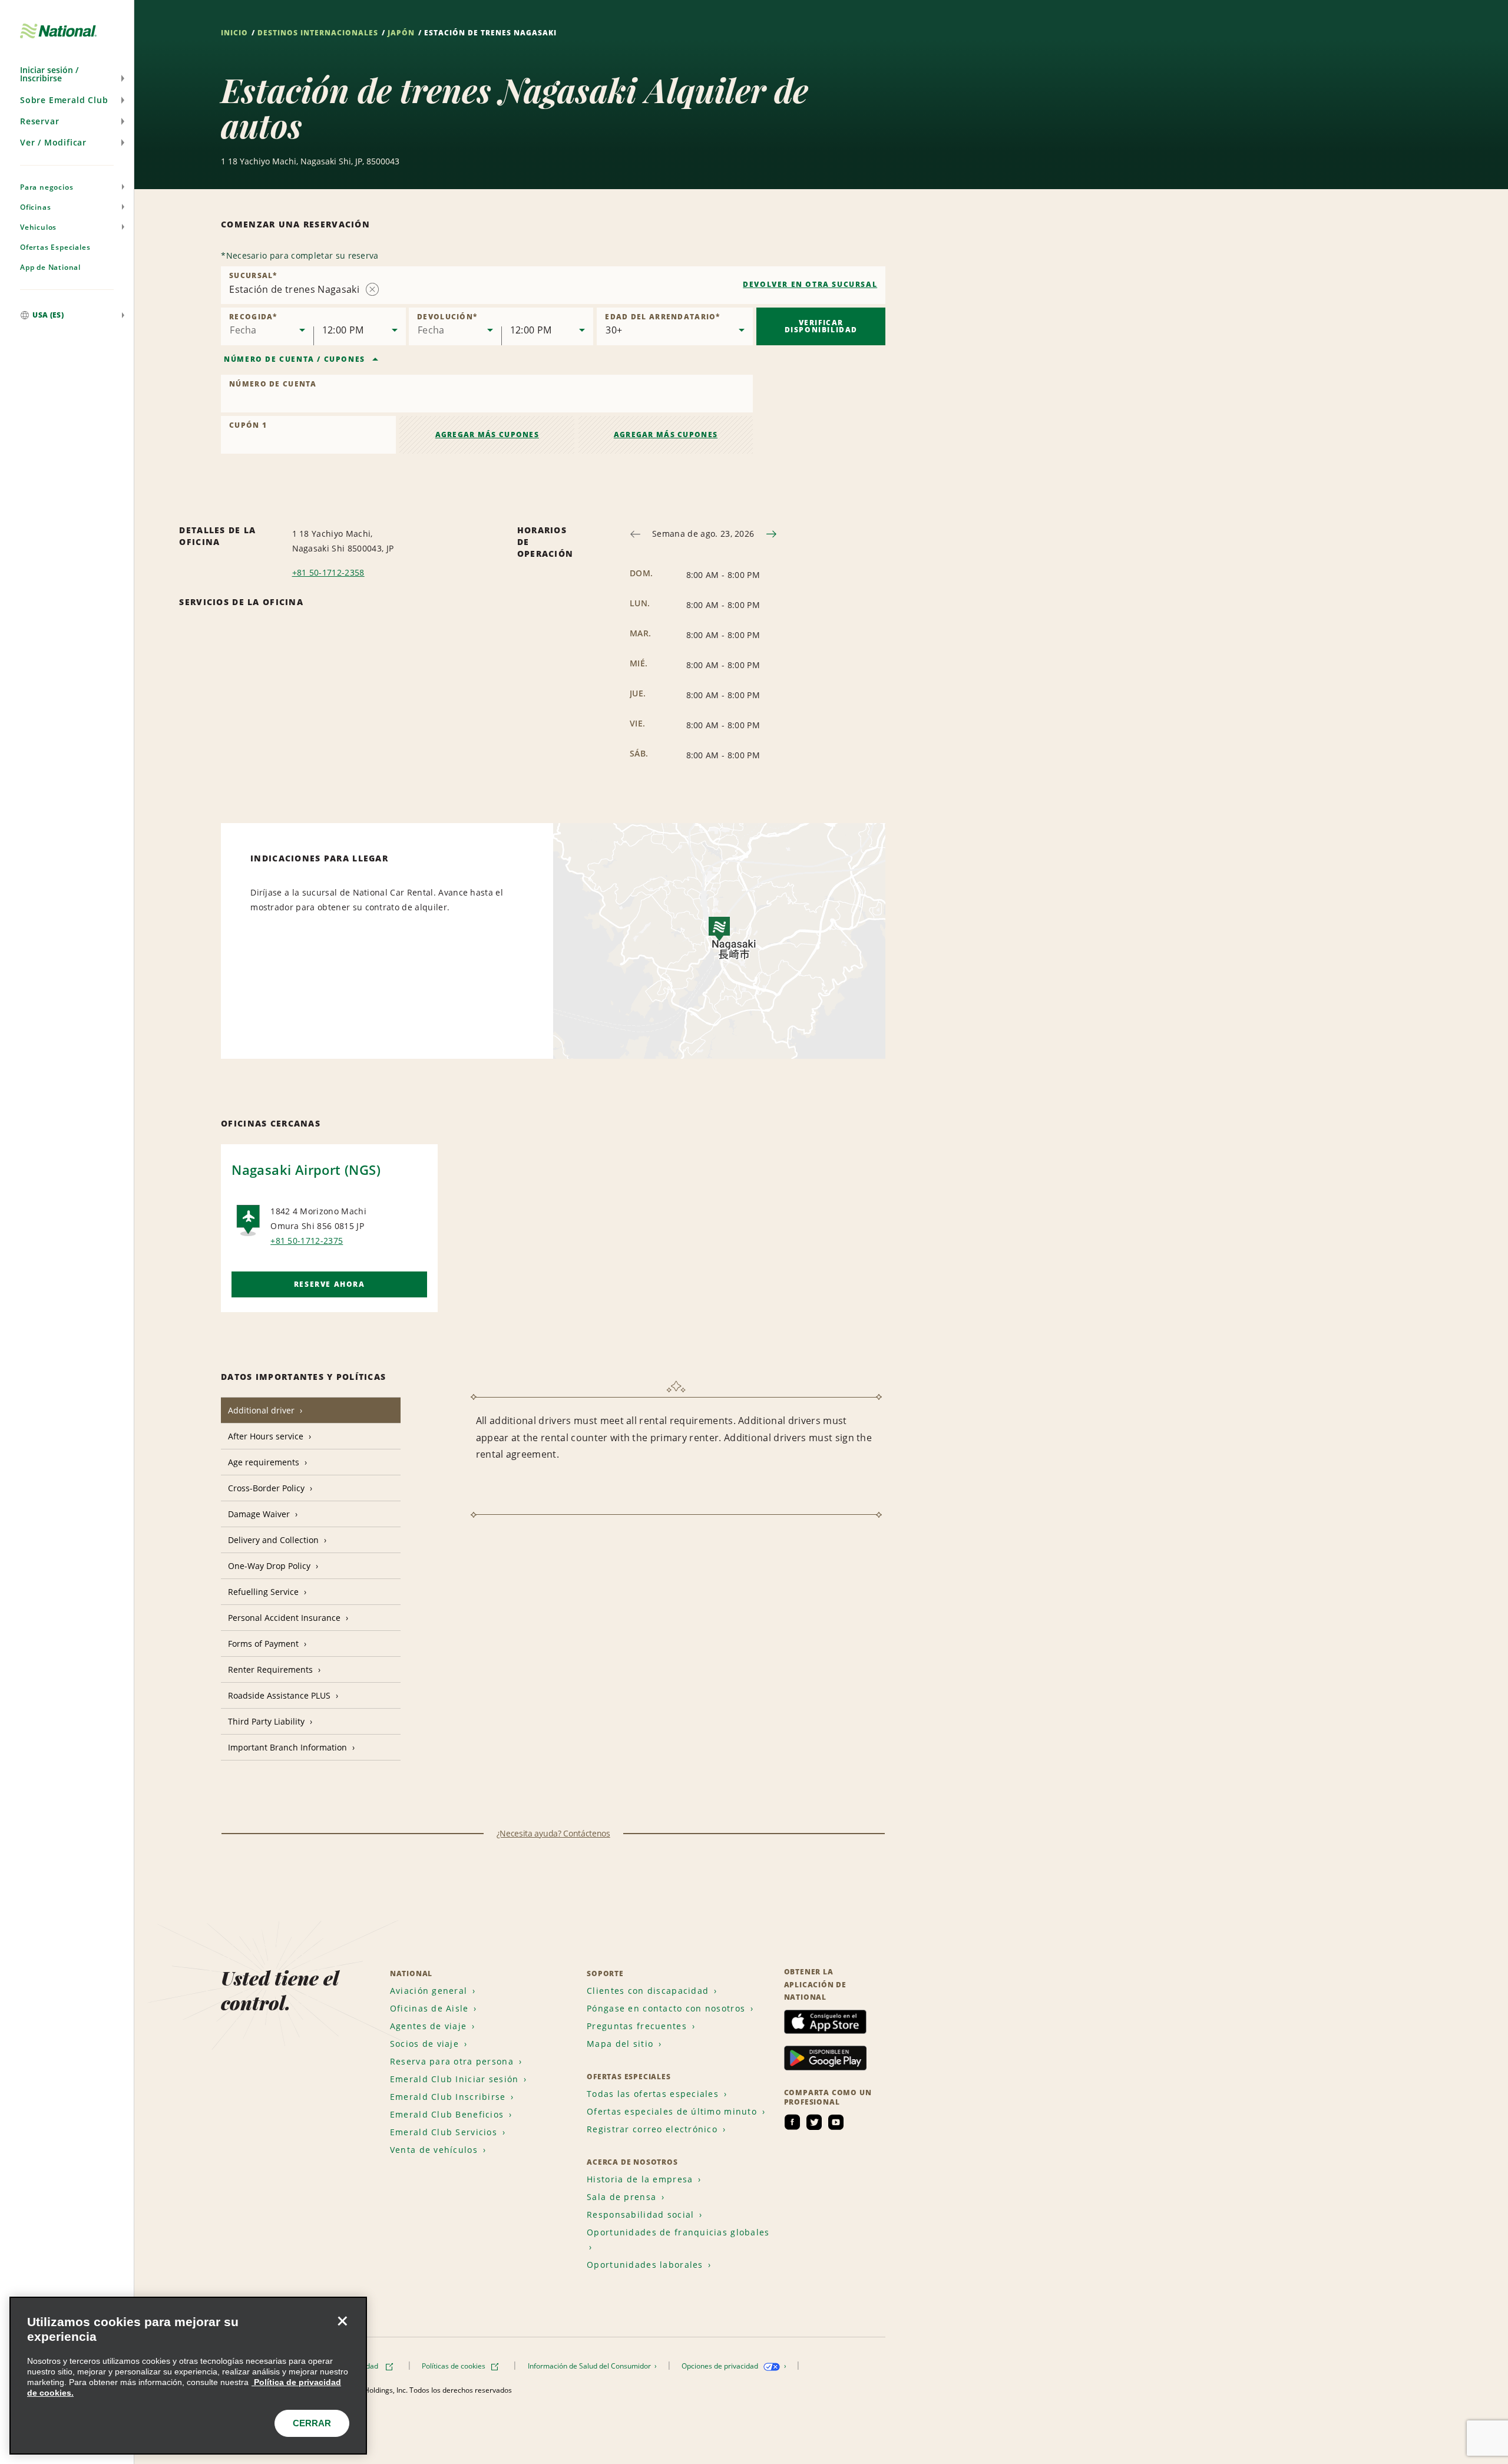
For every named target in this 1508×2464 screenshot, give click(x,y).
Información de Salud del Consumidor (590, 2366)
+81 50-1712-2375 (307, 1241)
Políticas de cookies (454, 2366)
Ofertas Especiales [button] (55, 247)
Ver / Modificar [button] (53, 142)
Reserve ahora (330, 1284)
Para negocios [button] (47, 187)
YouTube (836, 2122)
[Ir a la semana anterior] (635, 534)
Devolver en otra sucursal (810, 284)
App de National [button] (50, 267)
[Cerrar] (342, 2321)
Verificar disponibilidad (821, 326)
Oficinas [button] (35, 207)
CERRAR (312, 2423)
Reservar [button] (39, 121)
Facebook (792, 2122)
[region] (188, 2376)
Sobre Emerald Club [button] (64, 100)
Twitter (814, 2122)
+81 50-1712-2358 (328, 572)
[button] (67, 74)
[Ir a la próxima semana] (771, 534)
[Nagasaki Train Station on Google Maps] (719, 941)
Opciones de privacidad (721, 2366)
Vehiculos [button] (38, 227)
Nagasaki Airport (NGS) (306, 1170)
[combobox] (553, 285)
